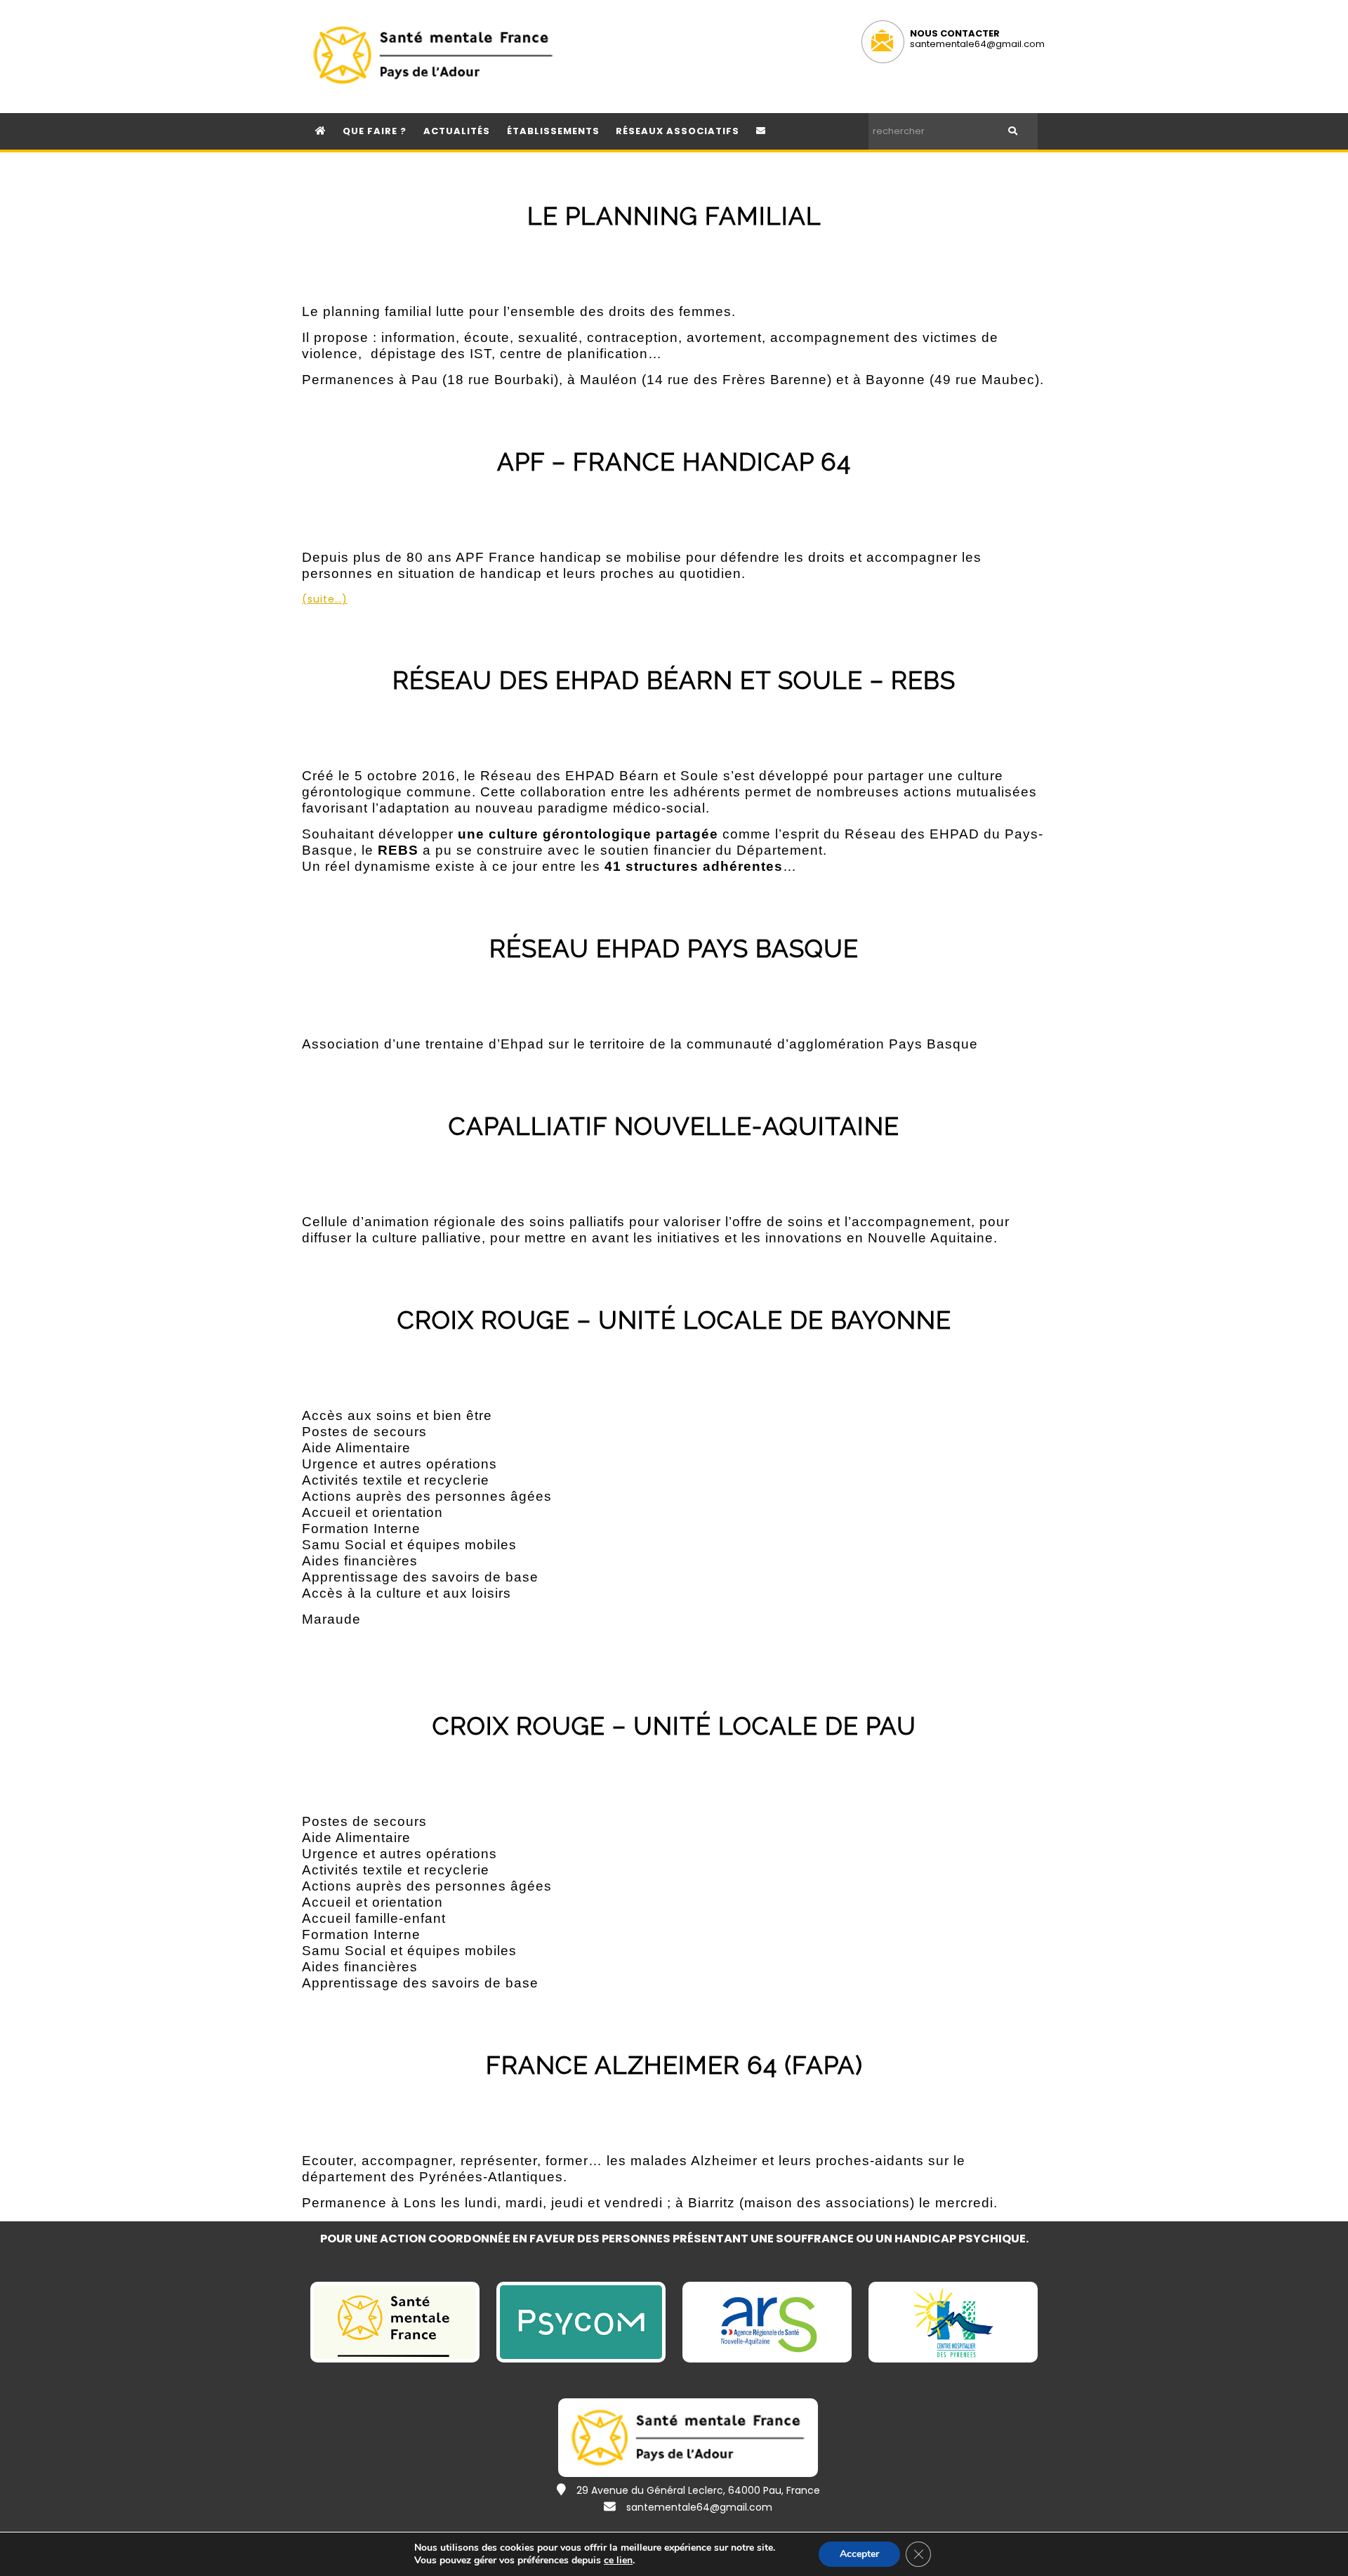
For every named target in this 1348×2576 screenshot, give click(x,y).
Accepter (859, 2554)
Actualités (457, 131)
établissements (553, 131)
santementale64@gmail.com (977, 44)
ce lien (618, 2561)
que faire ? (375, 131)
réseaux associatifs (678, 131)
